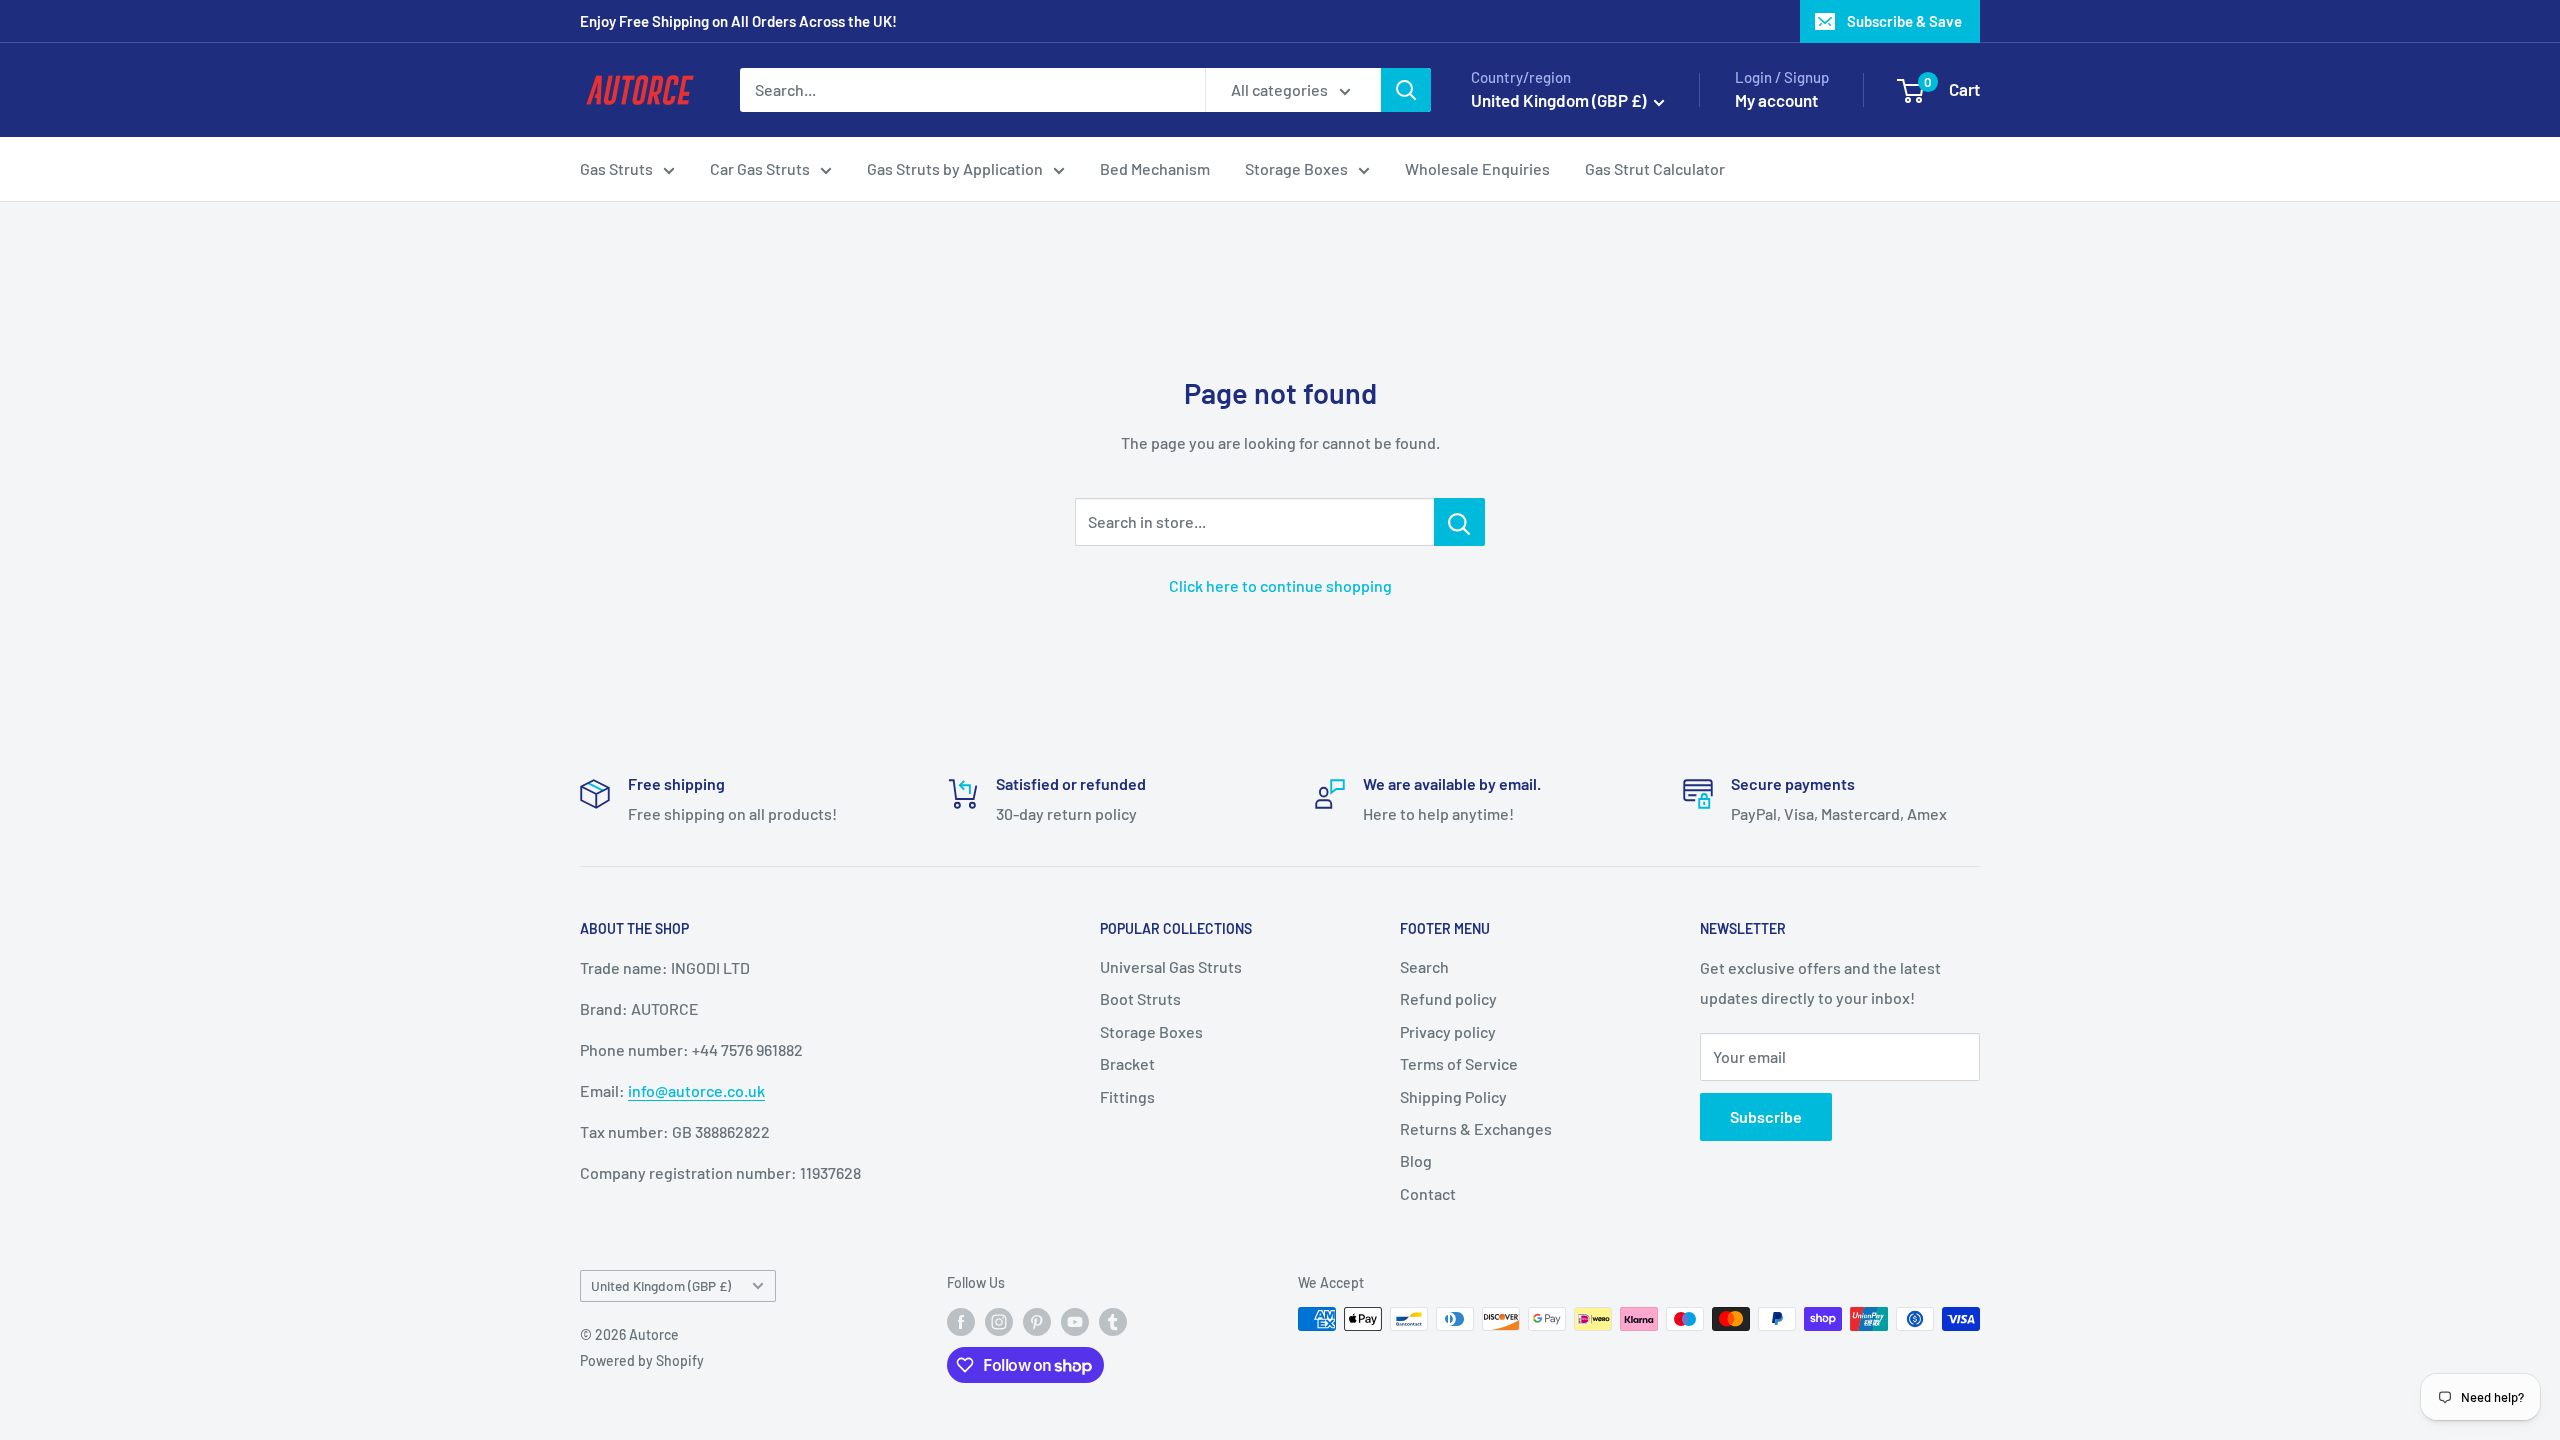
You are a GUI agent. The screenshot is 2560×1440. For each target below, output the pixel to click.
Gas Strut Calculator (1655, 168)
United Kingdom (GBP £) (661, 1285)
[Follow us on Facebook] (961, 1321)
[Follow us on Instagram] (999, 1321)
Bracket (1127, 1063)
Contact (1428, 1193)
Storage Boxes (1296, 168)
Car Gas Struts (760, 168)
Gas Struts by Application (955, 168)
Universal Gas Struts (1171, 966)
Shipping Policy (1453, 1096)
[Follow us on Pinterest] (1037, 1321)
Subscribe (1766, 1116)
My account (1776, 100)
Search (1424, 966)
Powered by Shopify (642, 1360)
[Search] (1406, 90)
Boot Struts (1140, 998)
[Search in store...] (1459, 522)
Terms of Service (1459, 1063)
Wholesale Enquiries (1477, 168)
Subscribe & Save (1904, 21)
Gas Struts (616, 168)
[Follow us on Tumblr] (1113, 1321)
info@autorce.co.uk (696, 1090)
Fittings (1127, 1096)
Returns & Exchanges (1476, 1128)
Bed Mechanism (1155, 168)
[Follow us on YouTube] (1075, 1321)
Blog (1416, 1160)
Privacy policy (1448, 1031)
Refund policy (1448, 998)
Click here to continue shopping (1280, 585)
